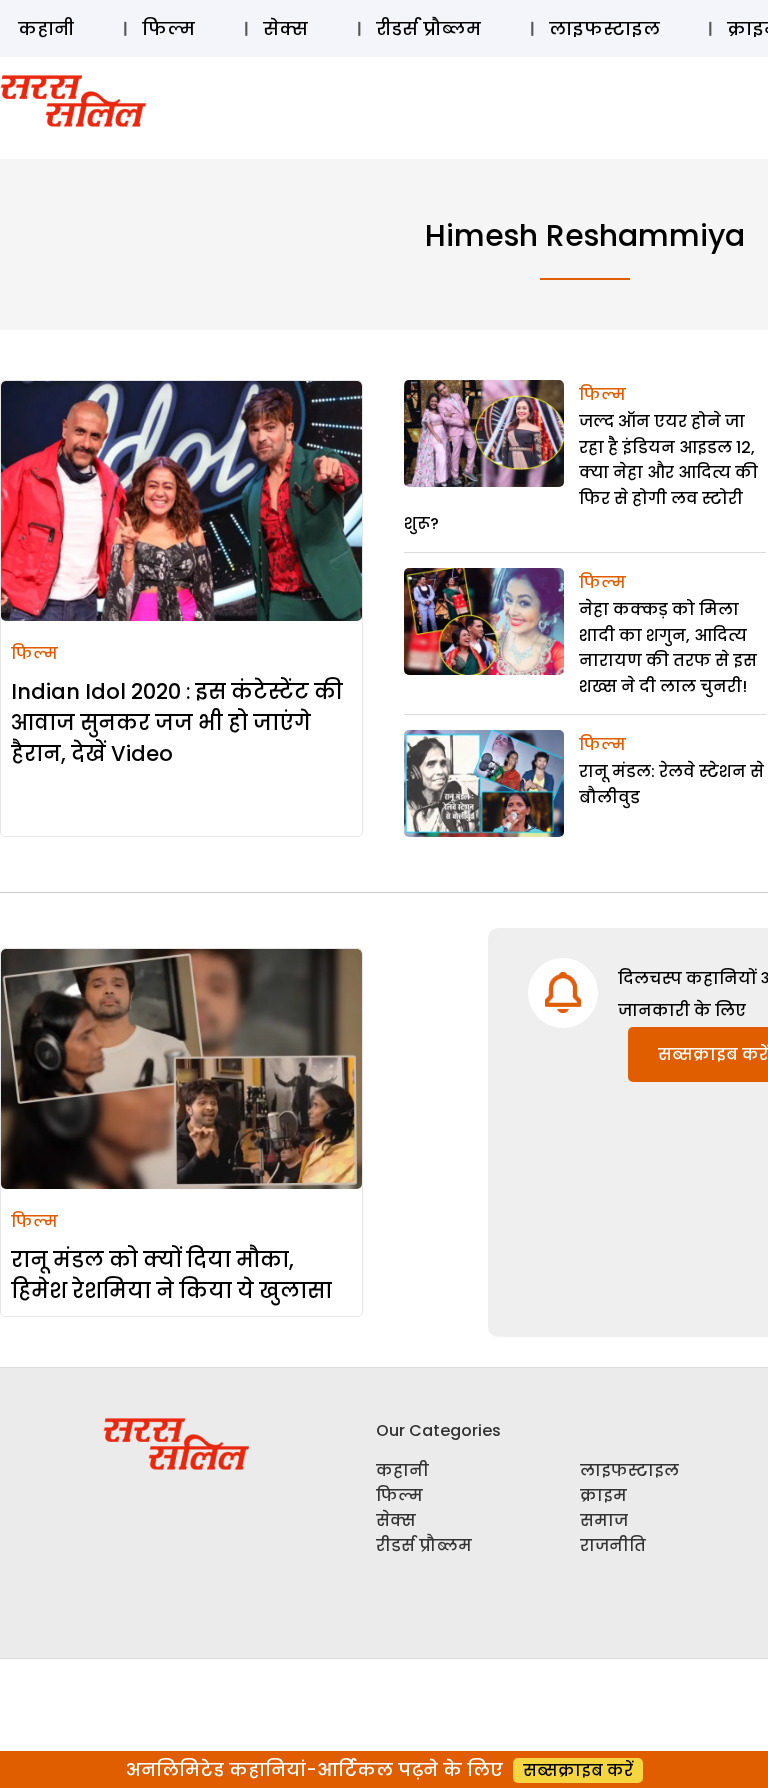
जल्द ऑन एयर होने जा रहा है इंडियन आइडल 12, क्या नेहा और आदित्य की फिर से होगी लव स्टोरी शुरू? (581, 472)
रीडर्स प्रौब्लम (428, 28)
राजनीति (613, 1545)
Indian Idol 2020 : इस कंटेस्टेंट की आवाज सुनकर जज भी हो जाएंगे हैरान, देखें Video (177, 722)
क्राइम (603, 1495)
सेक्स (285, 28)
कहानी (46, 28)
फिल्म (168, 28)
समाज (604, 1520)
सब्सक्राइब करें (578, 1770)
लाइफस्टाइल (604, 28)
